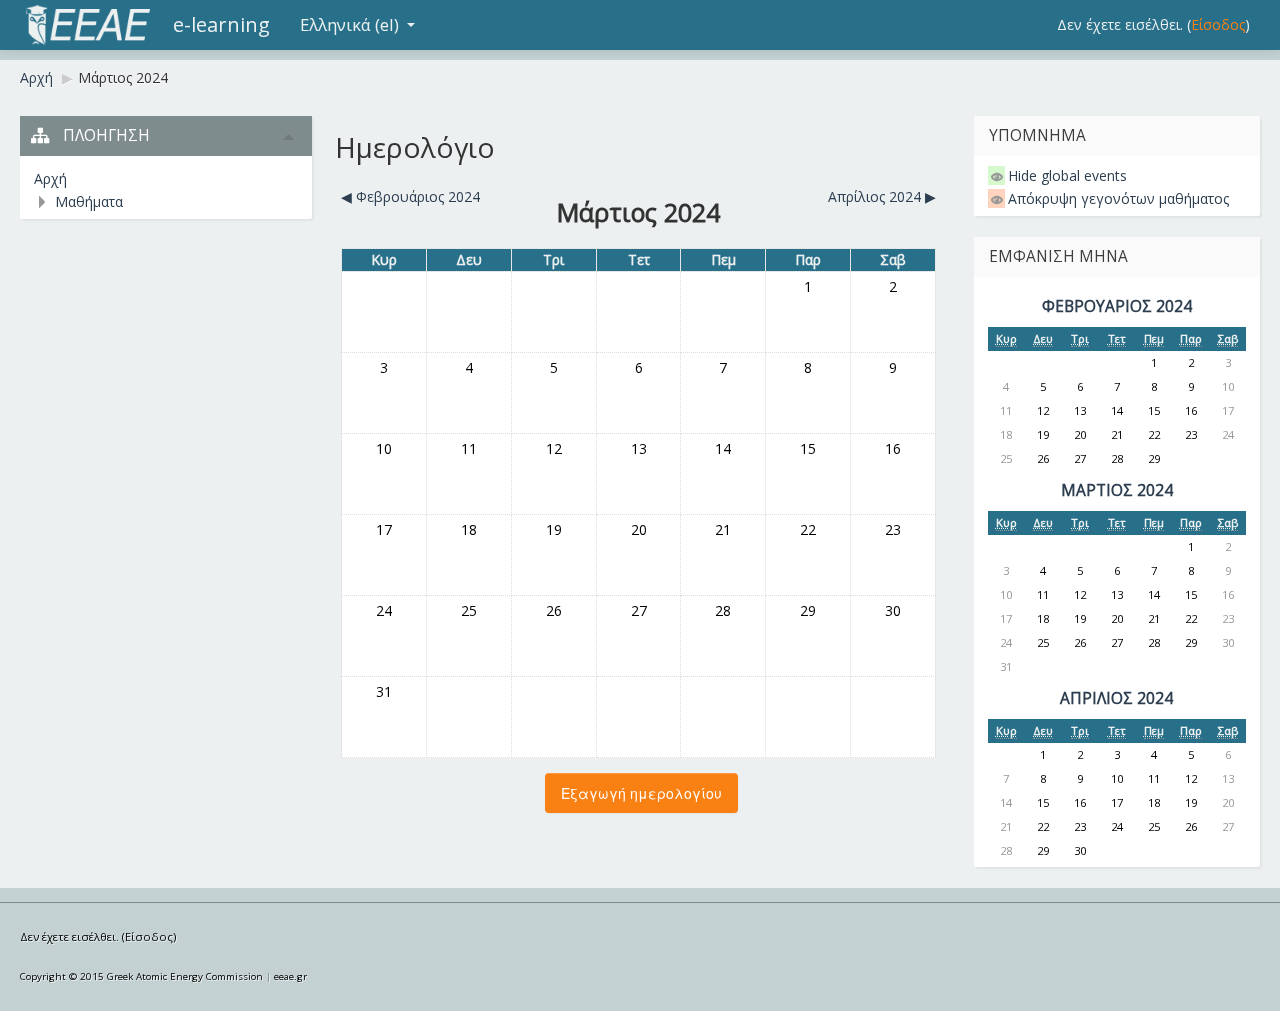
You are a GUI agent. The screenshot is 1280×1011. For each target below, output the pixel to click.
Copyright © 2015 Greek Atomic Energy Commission (141, 976)
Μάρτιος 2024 (123, 77)
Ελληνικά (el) (349, 24)
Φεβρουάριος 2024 (1117, 306)
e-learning (221, 24)
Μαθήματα (89, 201)
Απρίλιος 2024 (1116, 698)
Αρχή (36, 77)
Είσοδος (1218, 24)
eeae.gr (290, 976)
